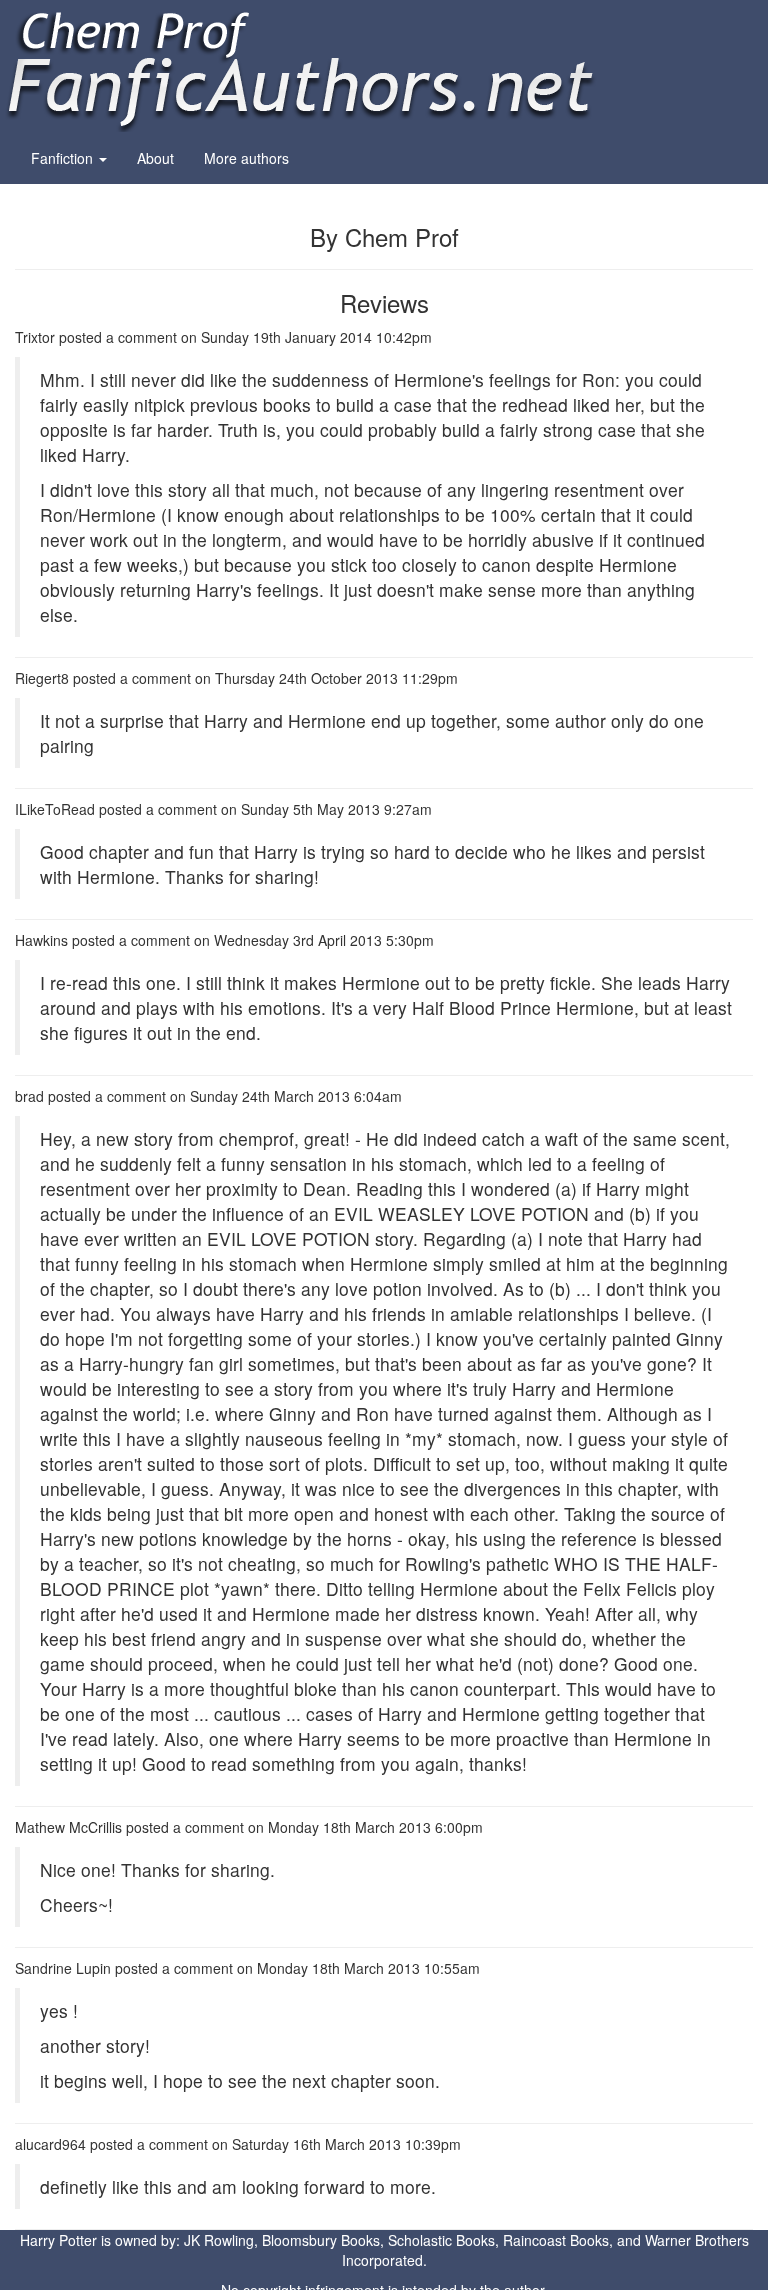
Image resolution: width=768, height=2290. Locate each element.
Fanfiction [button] (64, 158)
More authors (246, 158)
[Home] (300, 64)
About (155, 158)
